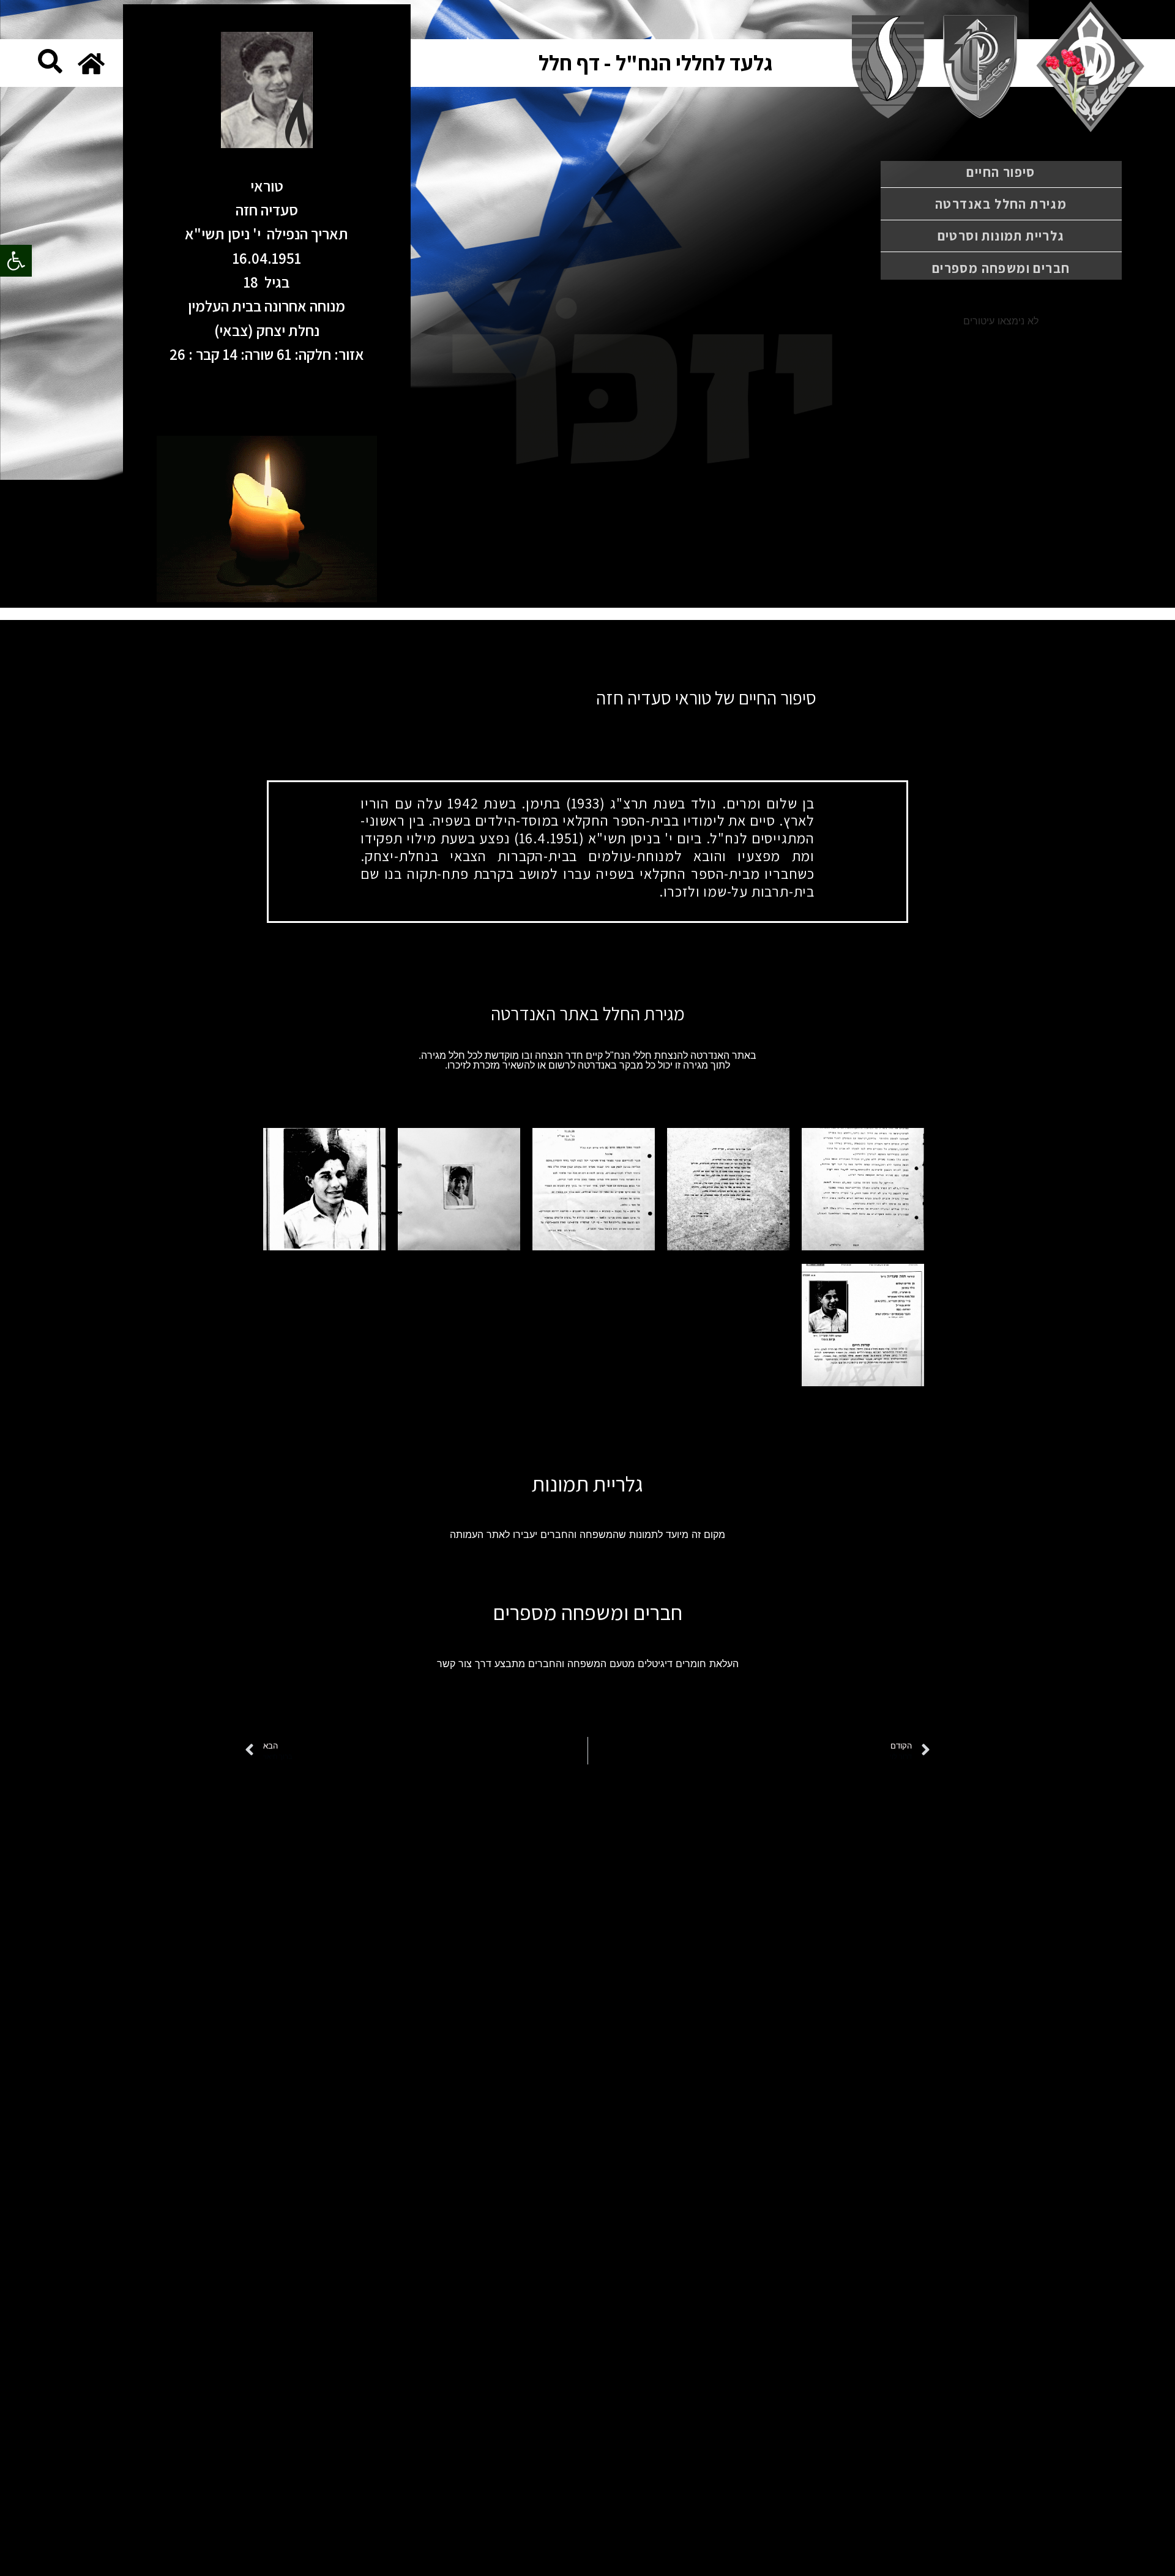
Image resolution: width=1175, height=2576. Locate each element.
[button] (16, 261)
